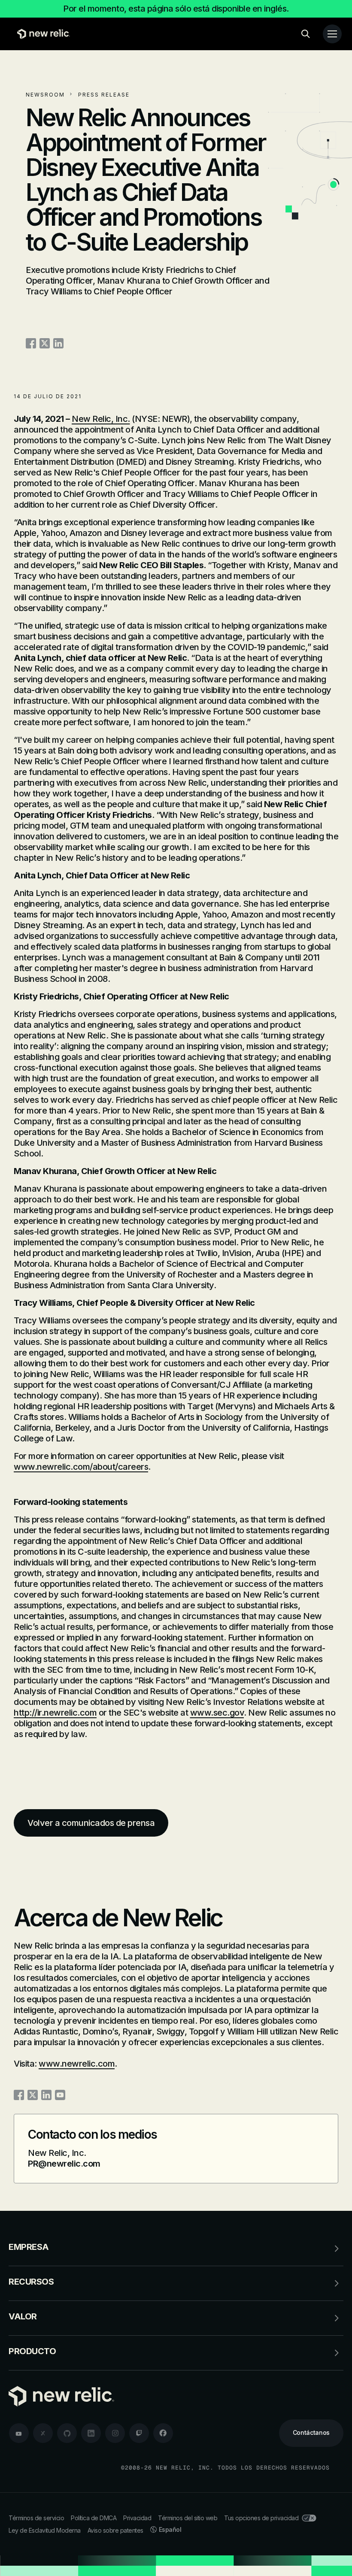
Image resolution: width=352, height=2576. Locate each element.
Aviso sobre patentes (115, 2530)
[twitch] (139, 2433)
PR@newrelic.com (64, 2164)
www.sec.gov (217, 1713)
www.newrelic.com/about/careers (81, 1467)
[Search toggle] (306, 34)
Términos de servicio (36, 2518)
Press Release (104, 95)
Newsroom (45, 95)
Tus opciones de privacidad (261, 2518)
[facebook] (163, 2433)
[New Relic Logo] (41, 34)
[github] (67, 2433)
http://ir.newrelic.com (55, 1713)
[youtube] (19, 2433)
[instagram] (115, 2433)
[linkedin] (91, 2433)
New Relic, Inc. (101, 419)
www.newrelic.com (77, 2064)
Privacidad (137, 2518)
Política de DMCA (94, 2518)
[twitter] (43, 2433)
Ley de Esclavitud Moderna (45, 2530)
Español (170, 2529)
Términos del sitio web (188, 2518)
